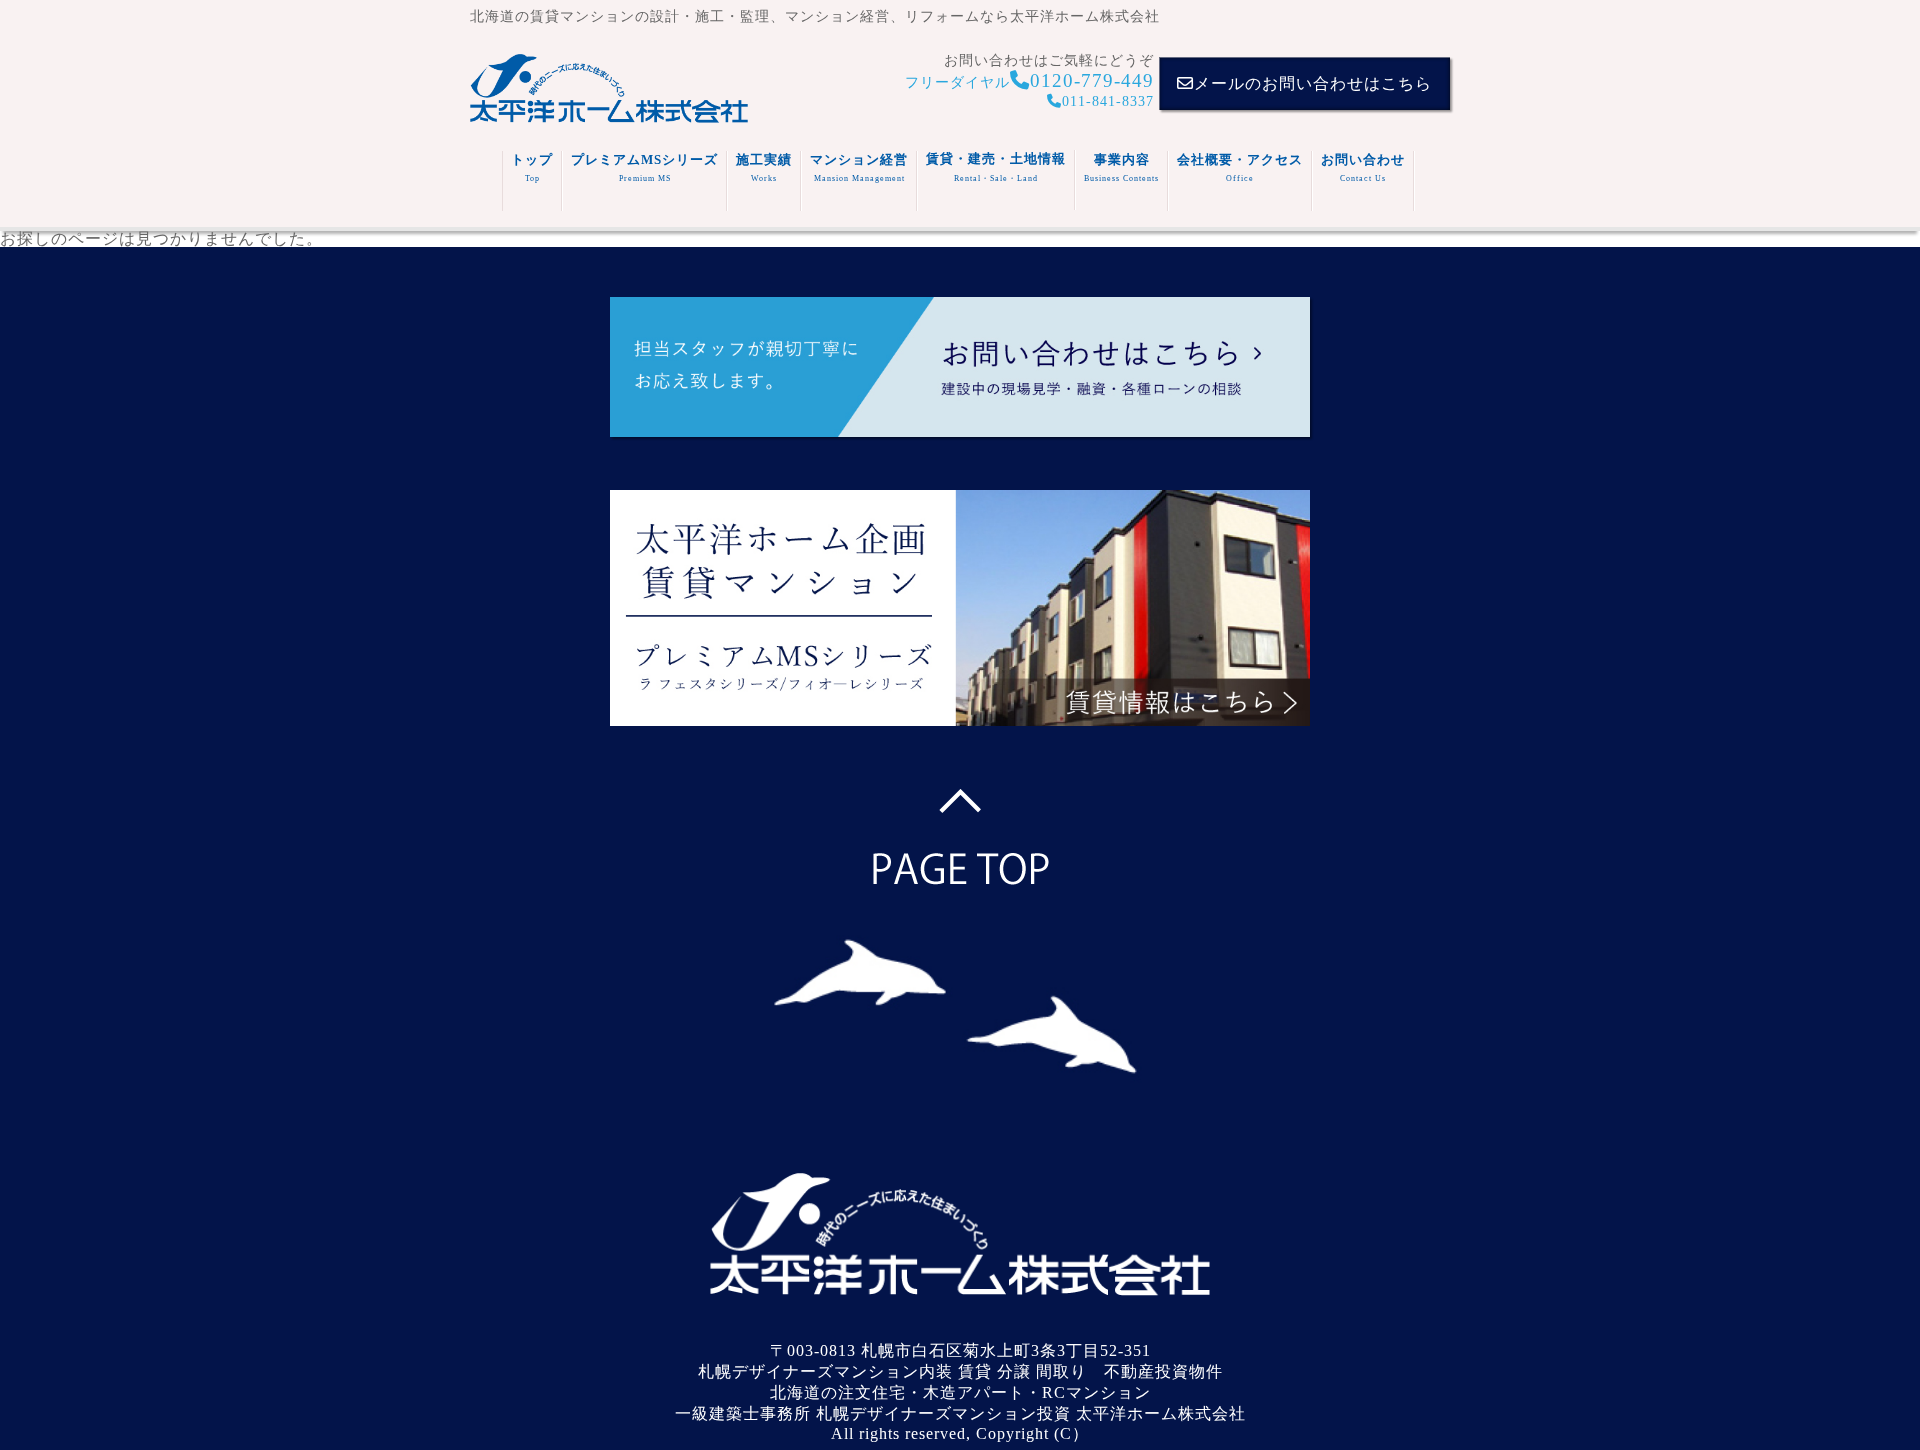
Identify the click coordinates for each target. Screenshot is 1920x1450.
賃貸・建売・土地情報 (996, 167)
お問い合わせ (1363, 167)
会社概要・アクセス (1240, 167)
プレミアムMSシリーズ (644, 167)
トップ (532, 167)
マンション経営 (859, 167)
